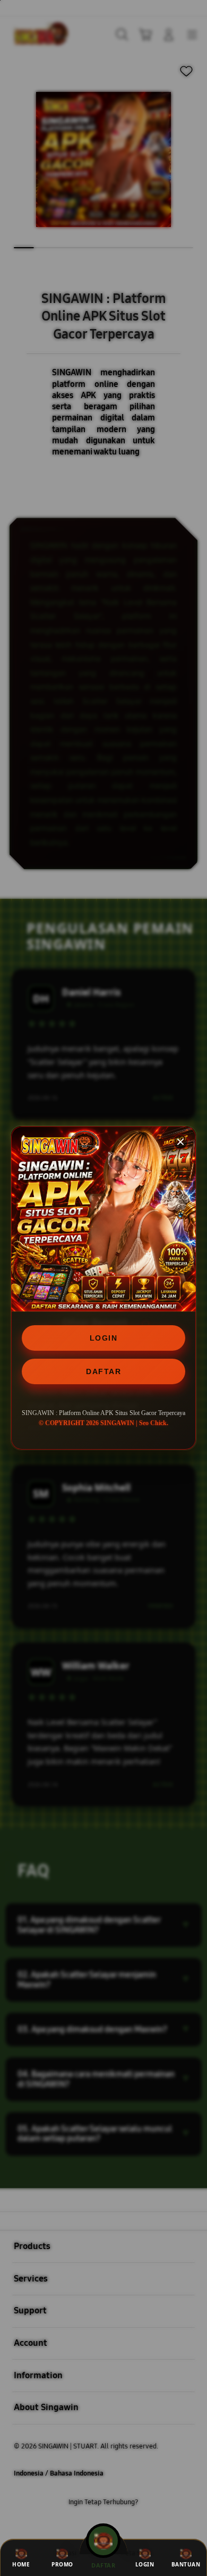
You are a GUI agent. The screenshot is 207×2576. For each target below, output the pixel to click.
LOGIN (104, 1338)
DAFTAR (103, 1371)
